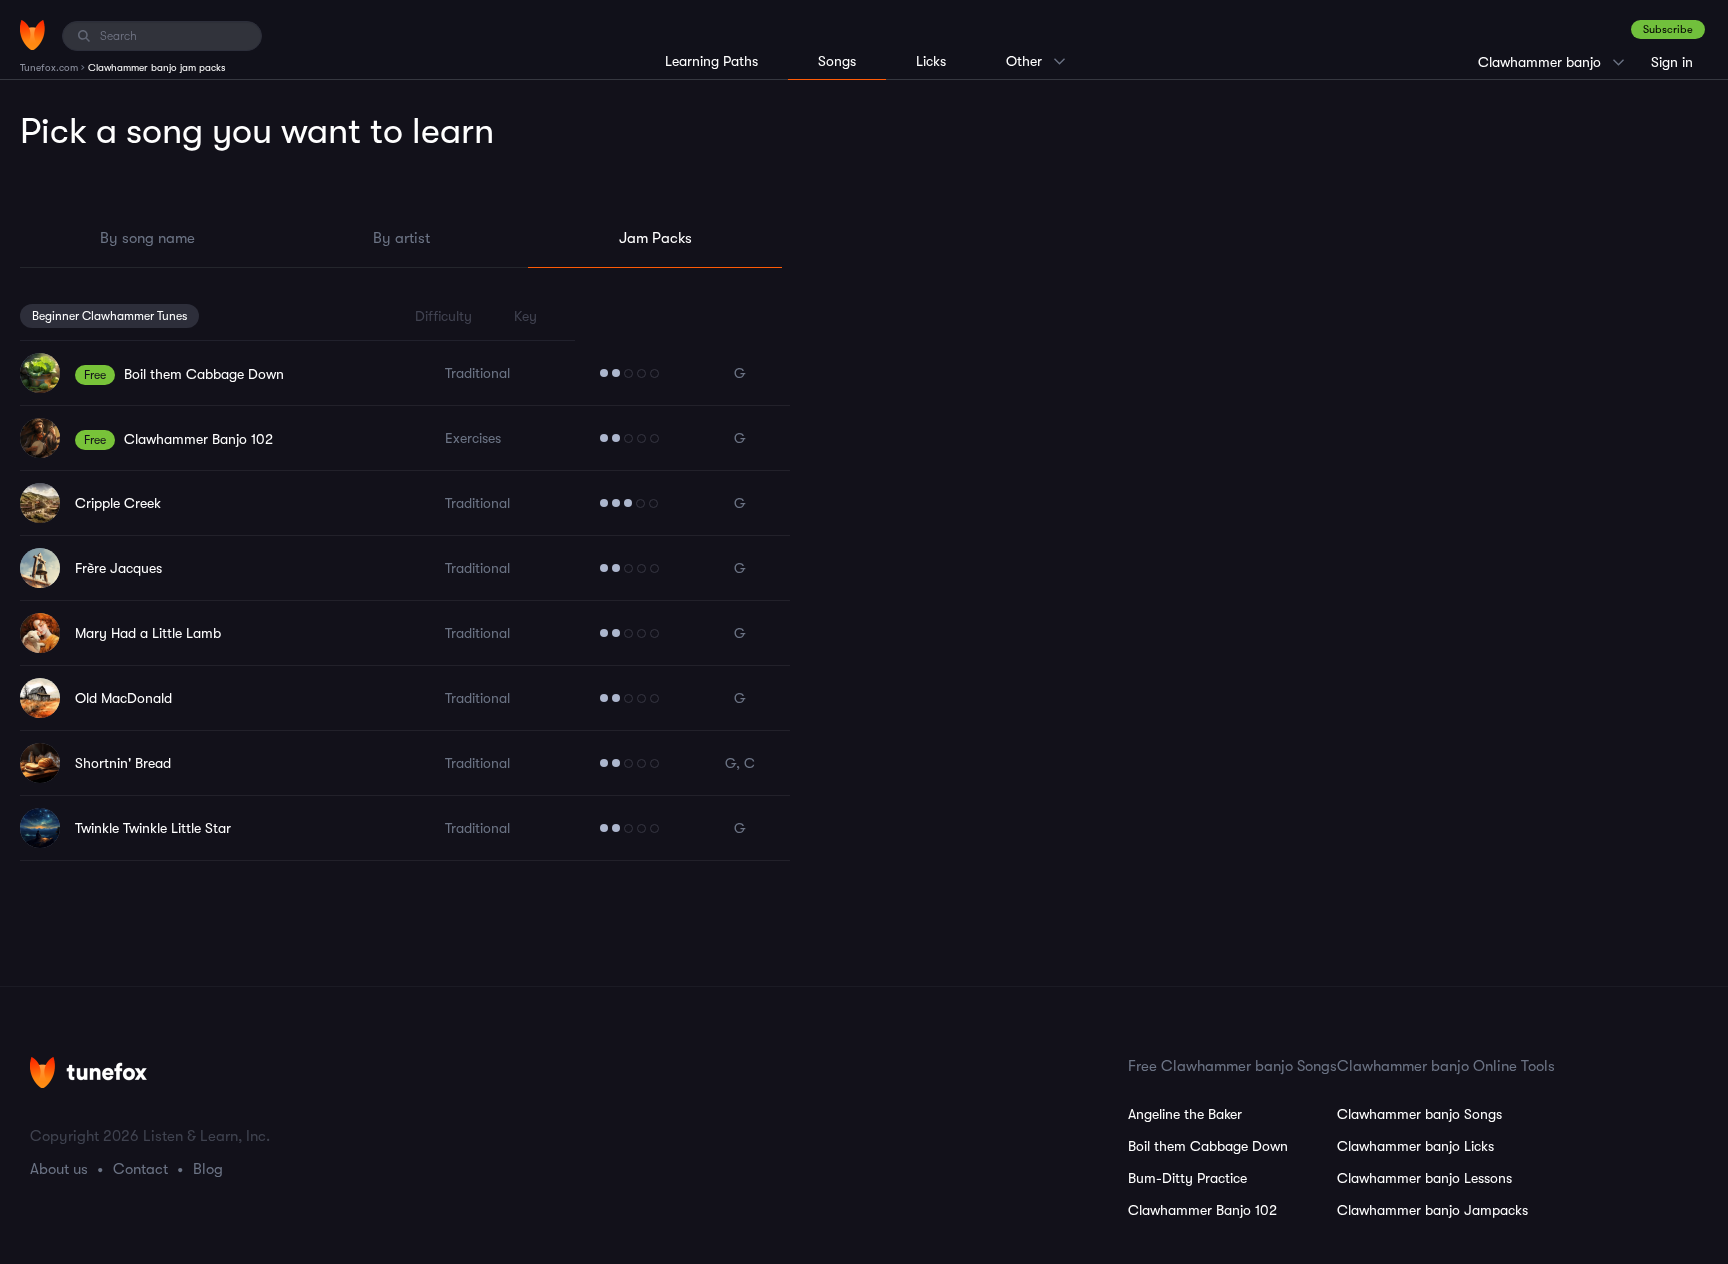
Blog (208, 1169)
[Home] (32, 35)
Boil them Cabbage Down (1208, 1146)
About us (59, 1169)
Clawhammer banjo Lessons (1424, 1178)
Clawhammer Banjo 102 (1202, 1210)
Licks (931, 61)
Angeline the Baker (1185, 1114)
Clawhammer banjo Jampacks (1432, 1210)
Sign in (1672, 62)
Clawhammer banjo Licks (1415, 1146)
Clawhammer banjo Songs (1419, 1114)
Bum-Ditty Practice (1187, 1178)
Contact (140, 1169)
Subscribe (1668, 29)
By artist (401, 238)
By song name (147, 238)
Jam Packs (655, 238)
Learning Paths (711, 61)
